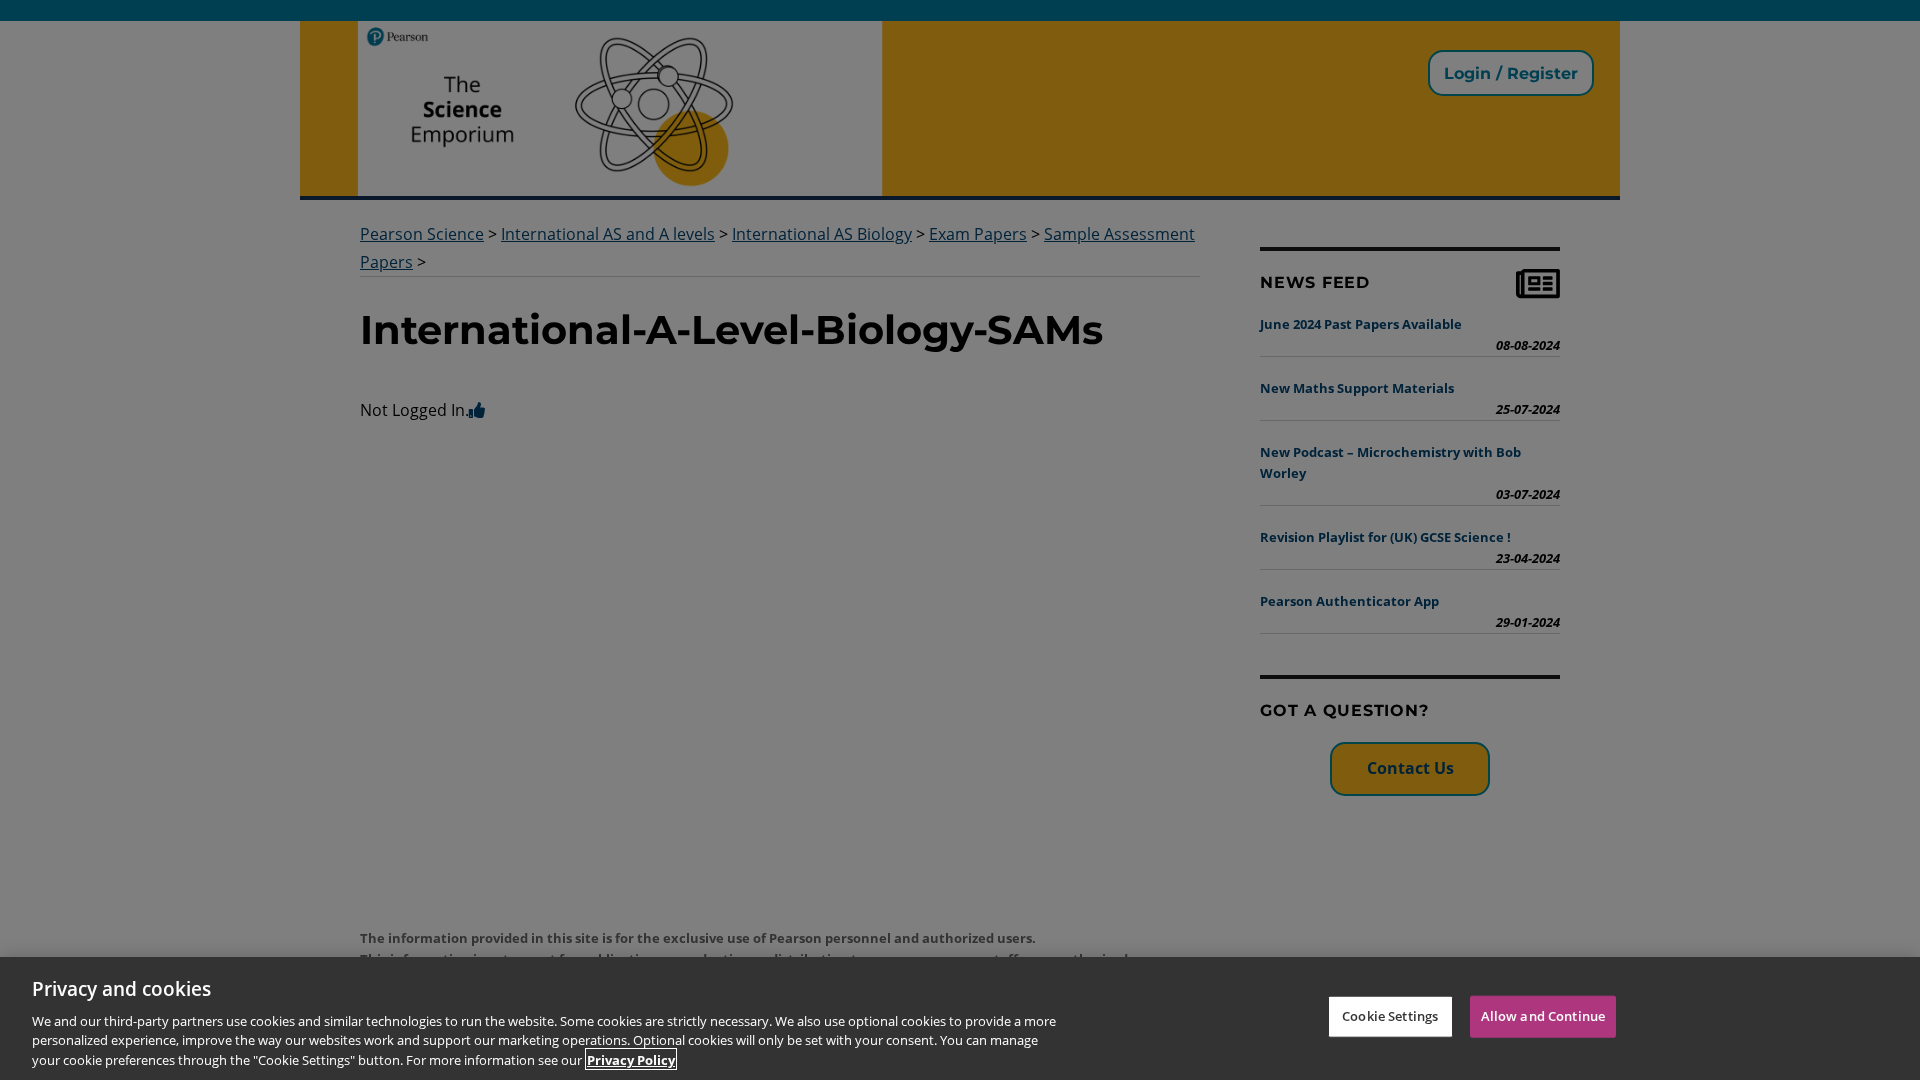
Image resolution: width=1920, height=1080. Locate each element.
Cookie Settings (1390, 1016)
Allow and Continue (1543, 1016)
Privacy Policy (631, 1059)
